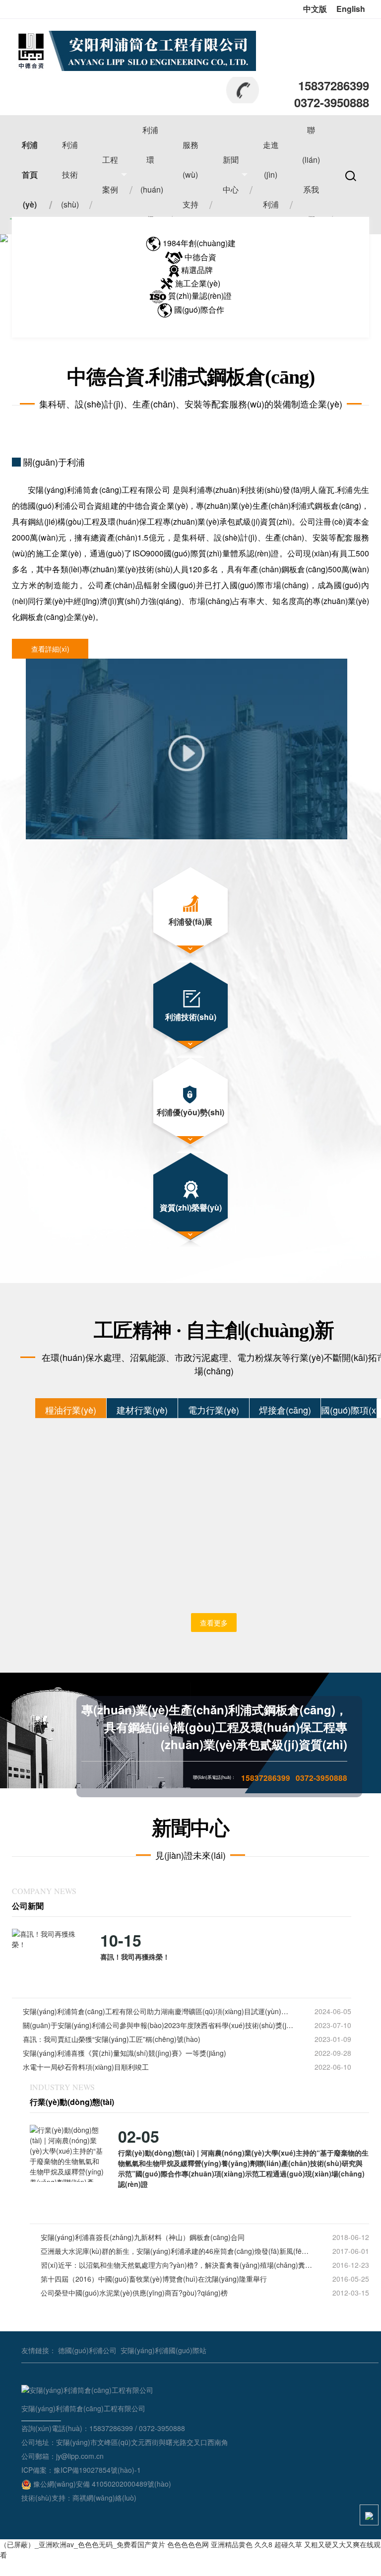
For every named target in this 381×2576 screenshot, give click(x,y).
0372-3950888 (332, 102)
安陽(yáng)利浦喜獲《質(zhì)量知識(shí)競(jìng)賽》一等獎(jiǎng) (125, 2053)
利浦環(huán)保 (152, 174)
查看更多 (214, 1623)
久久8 (263, 2544)
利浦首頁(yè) (30, 174)
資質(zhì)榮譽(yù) (191, 1207)
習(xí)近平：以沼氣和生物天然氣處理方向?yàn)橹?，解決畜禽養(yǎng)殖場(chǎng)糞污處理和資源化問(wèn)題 (176, 2265)
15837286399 (334, 85)
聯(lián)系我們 (311, 174)
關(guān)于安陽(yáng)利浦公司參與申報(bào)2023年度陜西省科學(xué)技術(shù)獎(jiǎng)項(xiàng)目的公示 (159, 2025)
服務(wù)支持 (190, 174)
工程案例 (110, 174)
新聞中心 (231, 174)
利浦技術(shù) (70, 174)
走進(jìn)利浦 (271, 174)
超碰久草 (288, 2544)
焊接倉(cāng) (285, 1410)
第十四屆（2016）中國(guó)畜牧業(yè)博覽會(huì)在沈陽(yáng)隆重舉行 (154, 2279)
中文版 (315, 9)
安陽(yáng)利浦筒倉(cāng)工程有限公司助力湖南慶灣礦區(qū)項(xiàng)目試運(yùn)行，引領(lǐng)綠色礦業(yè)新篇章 (159, 2011)
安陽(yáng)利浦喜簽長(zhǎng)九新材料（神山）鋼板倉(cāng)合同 (143, 2237)
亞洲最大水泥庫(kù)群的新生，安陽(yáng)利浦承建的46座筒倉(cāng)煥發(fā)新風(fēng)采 (176, 2251)
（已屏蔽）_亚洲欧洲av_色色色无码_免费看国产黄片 (83, 2544)
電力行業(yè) (214, 1410)
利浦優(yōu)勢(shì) (190, 1112)
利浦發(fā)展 (190, 921)
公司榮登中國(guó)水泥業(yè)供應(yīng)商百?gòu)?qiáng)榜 (134, 2293)
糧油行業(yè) (71, 1410)
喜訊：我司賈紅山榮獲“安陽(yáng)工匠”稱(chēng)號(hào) (112, 2039)
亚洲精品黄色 (232, 2544)
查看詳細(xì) (50, 649)
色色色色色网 (188, 2544)
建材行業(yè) (142, 1410)
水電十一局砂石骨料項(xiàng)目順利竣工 (86, 2067)
